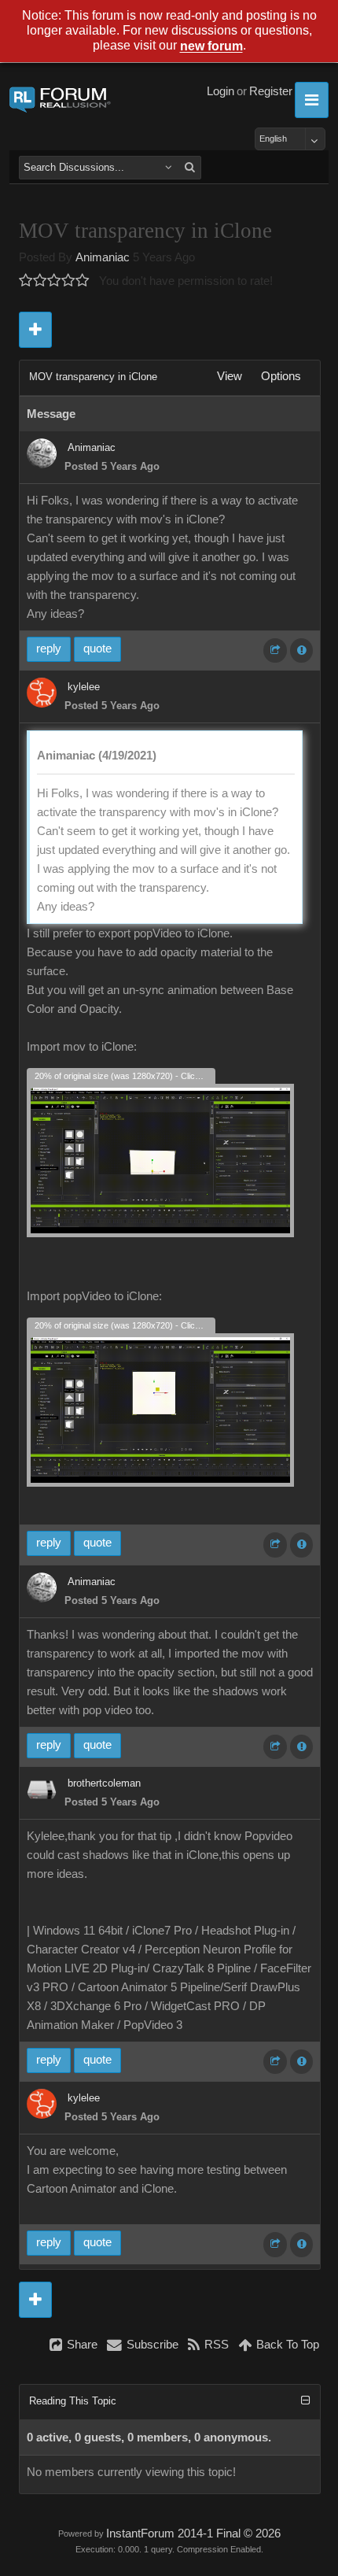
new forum (211, 47)
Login (220, 91)
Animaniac (103, 257)
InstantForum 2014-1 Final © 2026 (193, 2533)
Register (271, 91)
